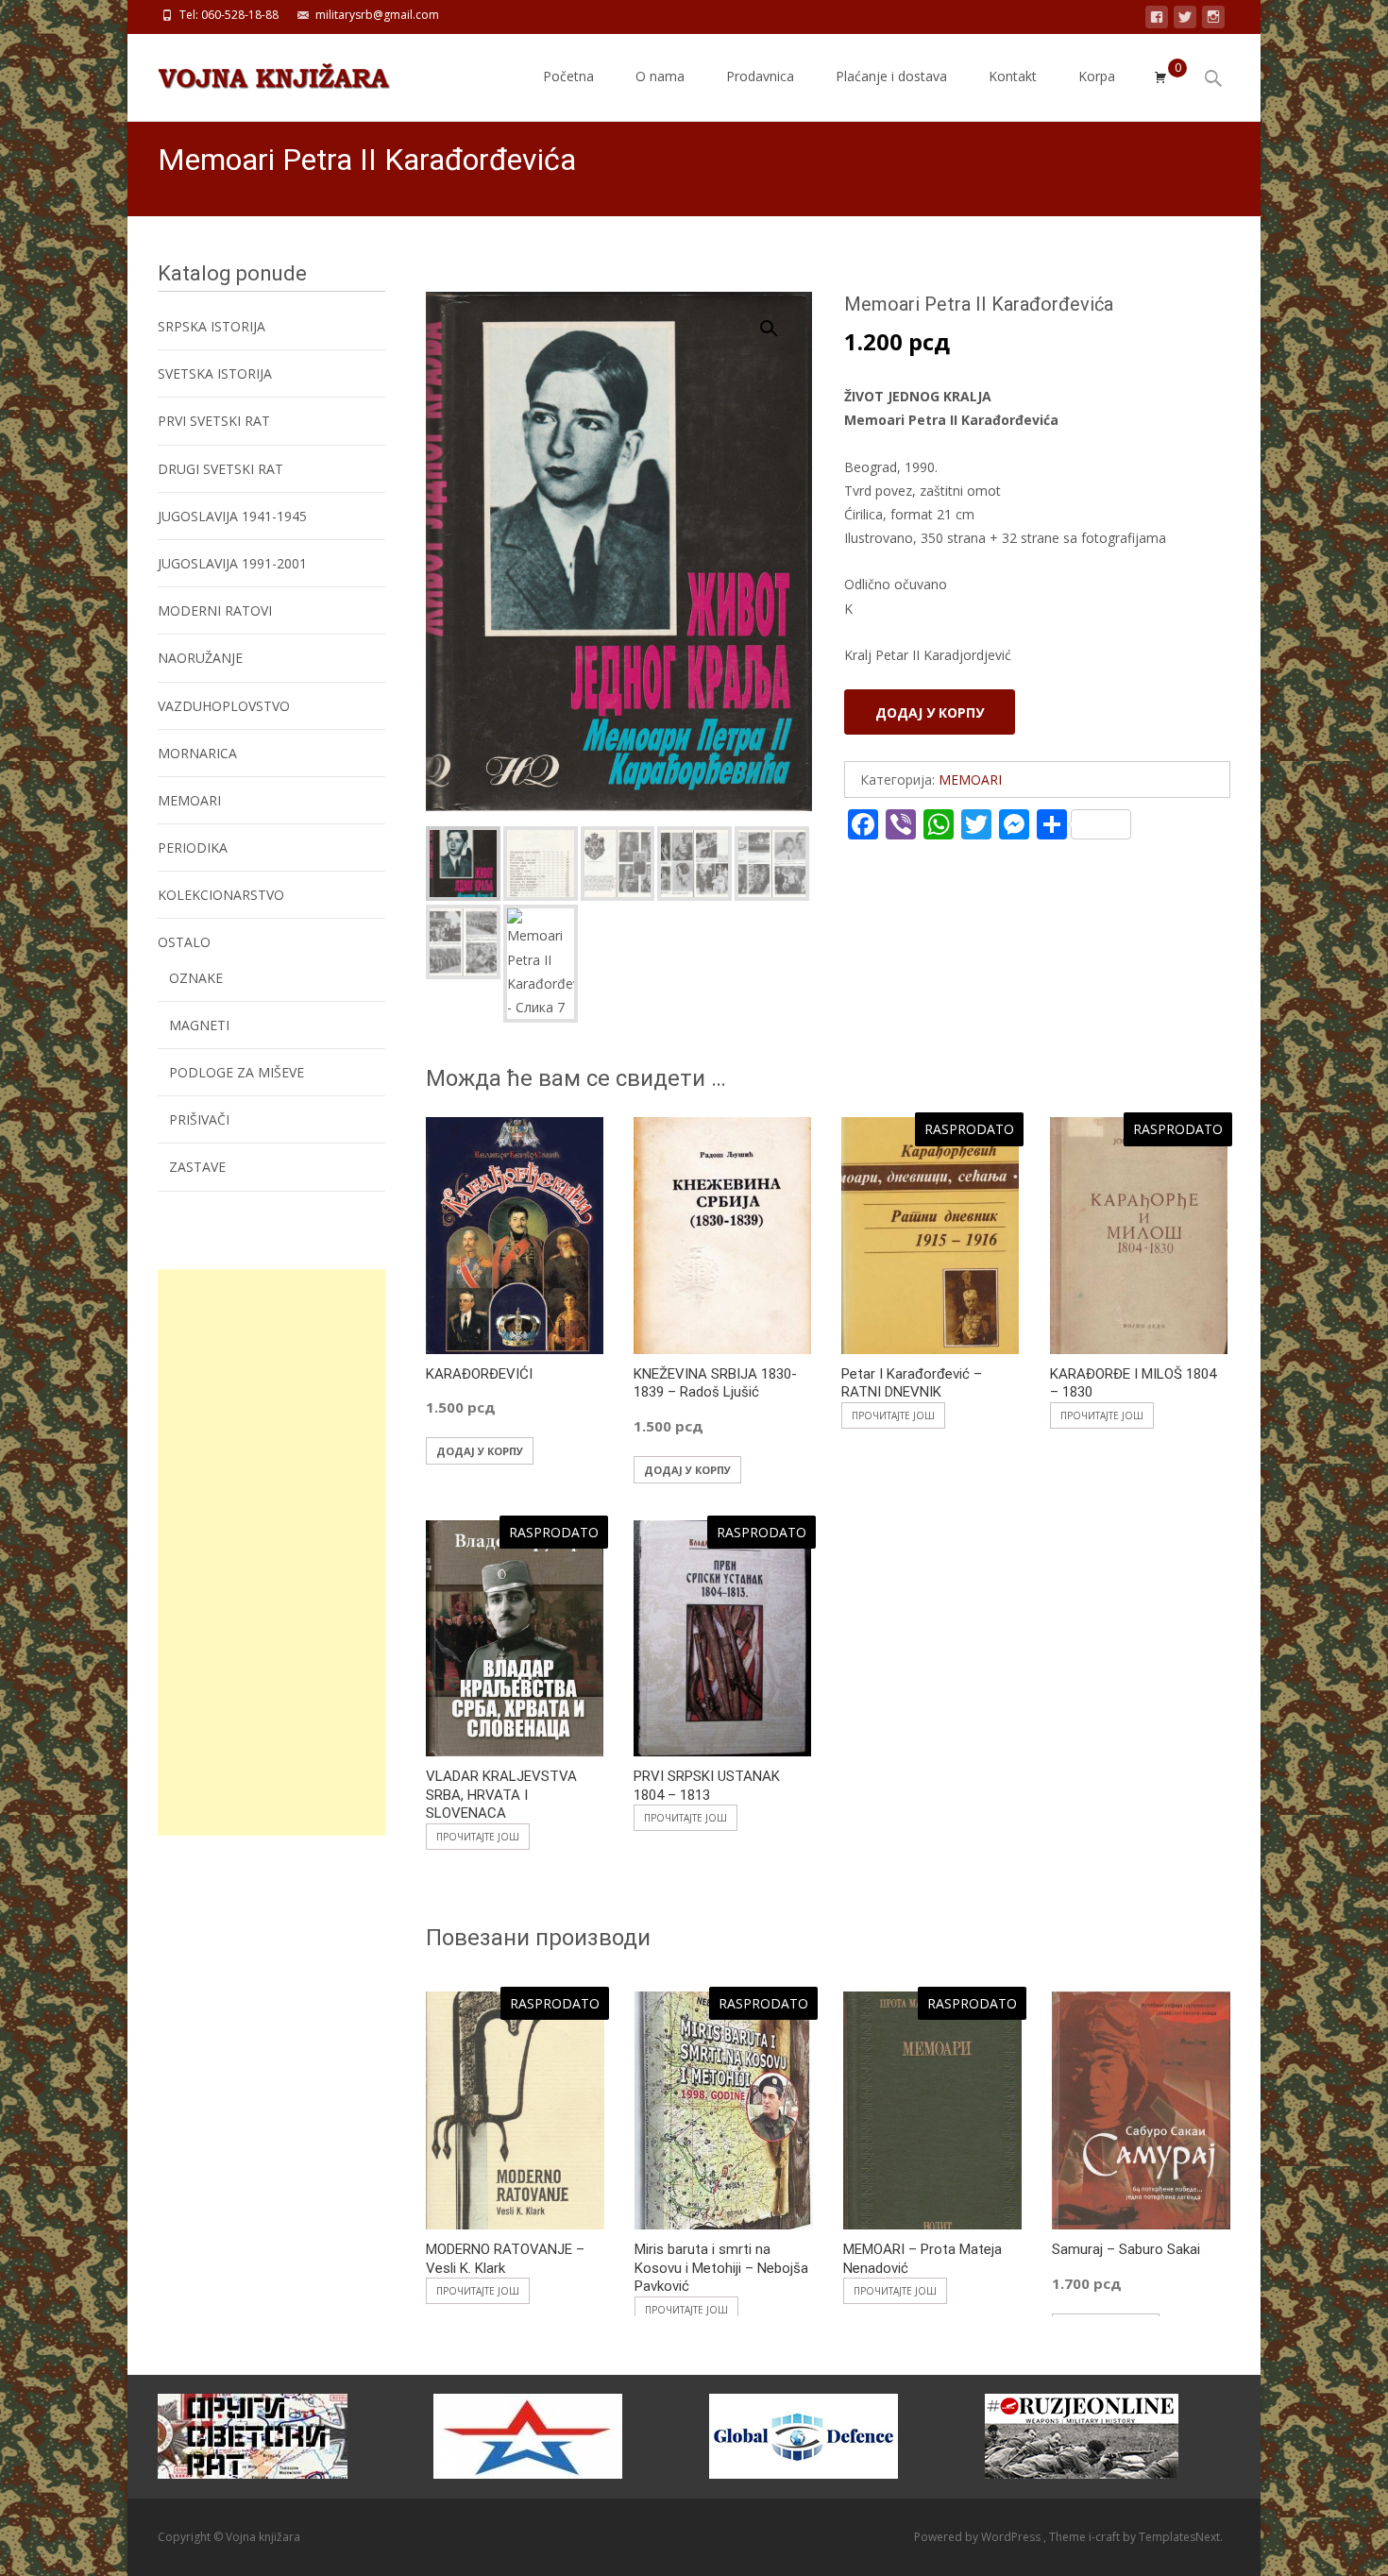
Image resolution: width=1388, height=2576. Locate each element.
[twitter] (1185, 20)
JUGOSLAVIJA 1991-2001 (232, 563)
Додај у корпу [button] (480, 1451)
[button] (780, 320)
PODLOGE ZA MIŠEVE (237, 1072)
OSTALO (184, 942)
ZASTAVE (197, 1167)
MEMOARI (970, 780)
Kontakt (1013, 76)
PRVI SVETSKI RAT (214, 421)
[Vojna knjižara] (259, 72)
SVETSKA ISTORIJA (215, 373)
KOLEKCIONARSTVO (221, 895)
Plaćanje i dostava (891, 76)
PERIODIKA (193, 847)
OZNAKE (196, 978)
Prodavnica (760, 76)
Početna (568, 76)
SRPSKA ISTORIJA (212, 326)
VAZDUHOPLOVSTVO (224, 706)
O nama (660, 76)
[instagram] (1213, 20)
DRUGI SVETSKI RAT (220, 469)
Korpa (1097, 76)
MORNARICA (197, 753)
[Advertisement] (271, 1552)
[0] (1160, 77)
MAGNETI (199, 1025)
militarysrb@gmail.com (377, 15)
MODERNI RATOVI (215, 610)
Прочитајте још (893, 1415)
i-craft (1106, 2537)
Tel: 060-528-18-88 (229, 15)
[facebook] (1157, 20)
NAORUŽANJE (200, 658)
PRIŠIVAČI (199, 1119)
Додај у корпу (930, 712)
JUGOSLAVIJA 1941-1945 (232, 516)
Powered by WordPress (979, 2537)
